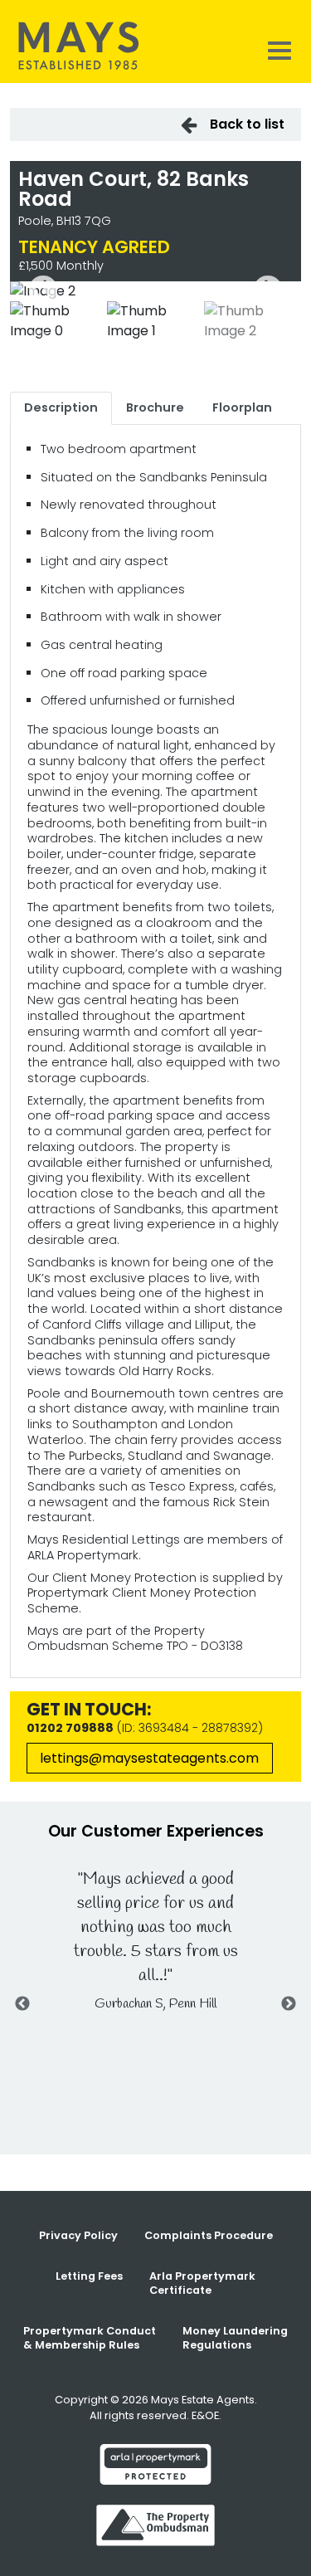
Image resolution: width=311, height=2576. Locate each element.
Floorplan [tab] (242, 407)
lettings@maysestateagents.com (149, 1758)
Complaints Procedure (209, 2235)
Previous (43, 291)
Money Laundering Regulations (235, 2338)
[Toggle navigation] (279, 50)
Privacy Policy (78, 2235)
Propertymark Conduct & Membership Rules (90, 2338)
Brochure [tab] (155, 407)
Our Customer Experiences (156, 1831)
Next (268, 291)
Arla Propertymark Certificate (202, 2283)
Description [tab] (61, 407)
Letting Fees (89, 2276)
